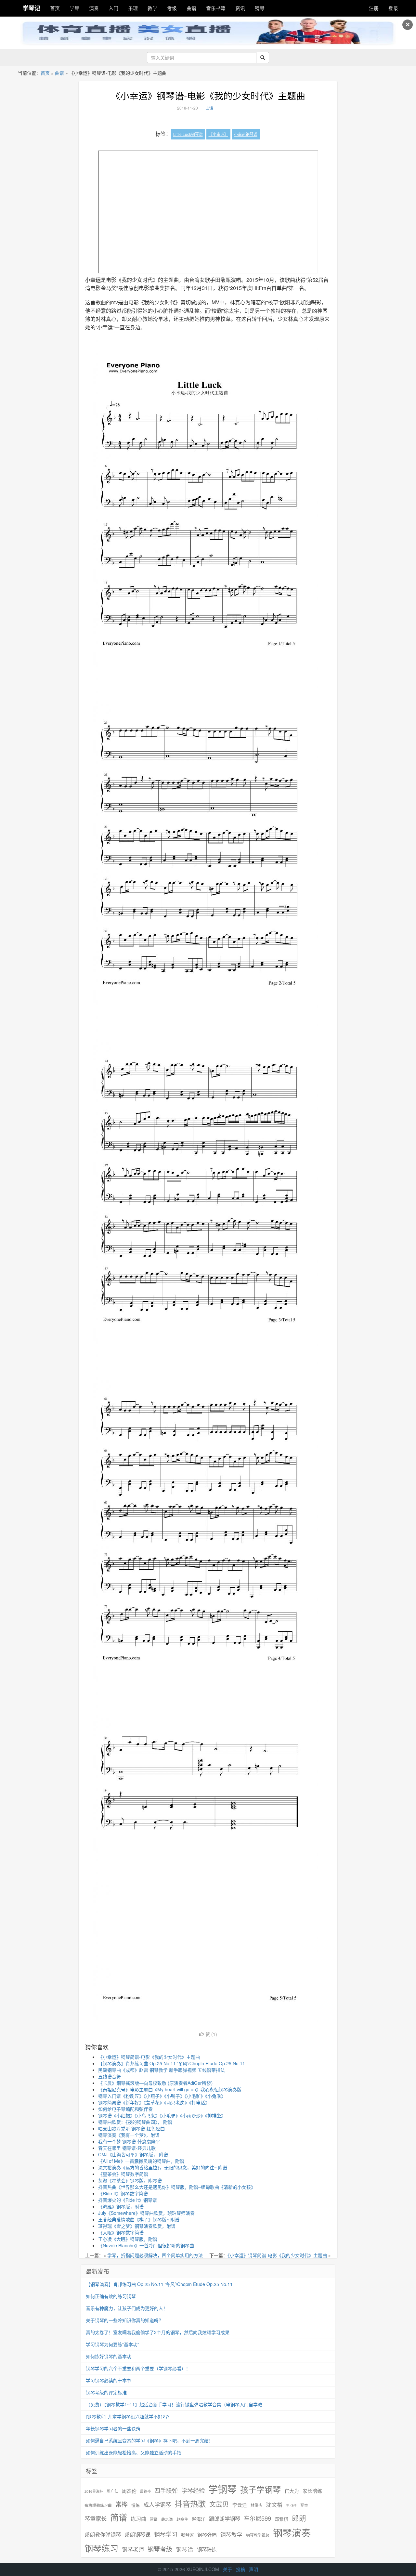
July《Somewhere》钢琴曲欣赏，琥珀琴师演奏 (146, 2213)
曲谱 (191, 8)
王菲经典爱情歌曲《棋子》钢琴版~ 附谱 (139, 2219)
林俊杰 (256, 2505)
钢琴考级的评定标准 (106, 2392)
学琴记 (32, 8)
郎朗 (299, 2518)
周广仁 (112, 2491)
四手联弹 (166, 2490)
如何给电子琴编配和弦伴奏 (125, 2109)
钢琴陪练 (207, 2549)
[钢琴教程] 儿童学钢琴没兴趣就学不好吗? (128, 2416)
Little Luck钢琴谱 (188, 134)
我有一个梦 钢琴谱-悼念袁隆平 (129, 2141)
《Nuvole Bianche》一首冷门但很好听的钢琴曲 (146, 2245)
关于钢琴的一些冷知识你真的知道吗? (123, 2320)
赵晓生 (182, 2519)
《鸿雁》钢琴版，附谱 (121, 2206)
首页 (55, 8)
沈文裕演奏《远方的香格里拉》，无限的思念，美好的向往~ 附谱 (163, 2167)
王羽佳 (291, 2505)
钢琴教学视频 (258, 2535)
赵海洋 (199, 2519)
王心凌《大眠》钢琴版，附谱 (128, 2239)
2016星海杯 (94, 2491)
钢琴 (260, 8)
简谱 (119, 2517)
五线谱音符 (110, 2076)
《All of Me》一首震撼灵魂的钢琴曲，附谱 (141, 2161)
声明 (253, 2569)
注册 (374, 8)
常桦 (122, 2504)
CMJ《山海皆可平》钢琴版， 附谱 (133, 2154)
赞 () (211, 2034)
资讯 (240, 8)
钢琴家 (187, 2535)
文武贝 (219, 2504)
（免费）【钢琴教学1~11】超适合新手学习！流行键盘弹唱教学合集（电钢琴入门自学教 (174, 2404)
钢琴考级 (160, 2549)
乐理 (133, 8)
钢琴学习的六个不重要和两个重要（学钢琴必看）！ (138, 2368)
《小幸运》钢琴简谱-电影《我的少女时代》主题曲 (149, 2057)
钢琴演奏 (292, 2533)
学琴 (74, 8)
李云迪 (240, 2505)
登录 (393, 8)
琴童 (304, 2505)
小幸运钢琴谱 (246, 134)
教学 (152, 8)
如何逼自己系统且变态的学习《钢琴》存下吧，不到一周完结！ (149, 2440)
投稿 (240, 2569)
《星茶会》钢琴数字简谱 (123, 2174)
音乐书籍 (216, 8)
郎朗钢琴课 (137, 2535)
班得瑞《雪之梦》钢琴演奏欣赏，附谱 (137, 2226)
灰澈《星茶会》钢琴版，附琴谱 (130, 2180)
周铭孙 (145, 2491)
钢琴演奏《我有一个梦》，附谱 (129, 2135)
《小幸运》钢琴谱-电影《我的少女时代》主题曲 (208, 96)
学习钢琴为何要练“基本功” (112, 2344)
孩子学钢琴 (260, 2489)
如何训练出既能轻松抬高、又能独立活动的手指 (134, 2452)
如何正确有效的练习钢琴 (111, 2296)
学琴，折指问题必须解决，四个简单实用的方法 (155, 2255)
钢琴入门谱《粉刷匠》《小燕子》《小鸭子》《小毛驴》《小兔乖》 (162, 2096)
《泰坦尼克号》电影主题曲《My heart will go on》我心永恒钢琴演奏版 (170, 2089)
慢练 (136, 2505)
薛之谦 (167, 2519)
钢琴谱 (185, 2549)
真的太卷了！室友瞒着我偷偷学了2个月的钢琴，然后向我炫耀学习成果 (158, 2332)
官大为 (292, 2491)
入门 (113, 8)
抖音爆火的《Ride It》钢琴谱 (128, 2200)
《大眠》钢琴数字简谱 (121, 2232)
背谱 (154, 2519)
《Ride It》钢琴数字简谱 (123, 2193)
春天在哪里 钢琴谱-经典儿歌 (127, 2148)
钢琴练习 (101, 2548)
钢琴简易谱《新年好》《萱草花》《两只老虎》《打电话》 (154, 2102)
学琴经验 (193, 2490)
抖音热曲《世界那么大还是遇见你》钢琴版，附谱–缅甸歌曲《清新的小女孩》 (177, 2187)
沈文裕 (274, 2504)
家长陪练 (312, 2491)
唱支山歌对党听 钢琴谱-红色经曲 (131, 2128)
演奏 (94, 8)
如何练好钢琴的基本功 (109, 2356)
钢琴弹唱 (207, 2535)
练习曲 (138, 2519)
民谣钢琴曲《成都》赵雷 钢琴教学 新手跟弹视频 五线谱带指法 (162, 2070)
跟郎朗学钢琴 (225, 2519)
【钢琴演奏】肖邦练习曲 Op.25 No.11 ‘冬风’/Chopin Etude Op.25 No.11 (172, 2063)
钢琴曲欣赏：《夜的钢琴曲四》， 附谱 (135, 2122)
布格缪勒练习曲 (98, 2505)
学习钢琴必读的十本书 (109, 2380)
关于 (227, 2569)
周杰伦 (129, 2491)
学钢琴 (222, 2489)
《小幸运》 (218, 134)
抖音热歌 (190, 2504)
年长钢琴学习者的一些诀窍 (113, 2428)
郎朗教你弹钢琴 (103, 2535)
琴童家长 (96, 2518)
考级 (172, 8)
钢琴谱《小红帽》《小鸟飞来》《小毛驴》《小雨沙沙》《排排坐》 (162, 2115)
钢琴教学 (231, 2535)
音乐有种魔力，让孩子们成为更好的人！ (127, 2308)
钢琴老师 (133, 2549)
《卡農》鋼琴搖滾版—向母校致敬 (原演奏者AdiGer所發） (157, 2083)
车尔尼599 (257, 2518)
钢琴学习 (166, 2534)
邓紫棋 (281, 2519)
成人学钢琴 (157, 2504)
